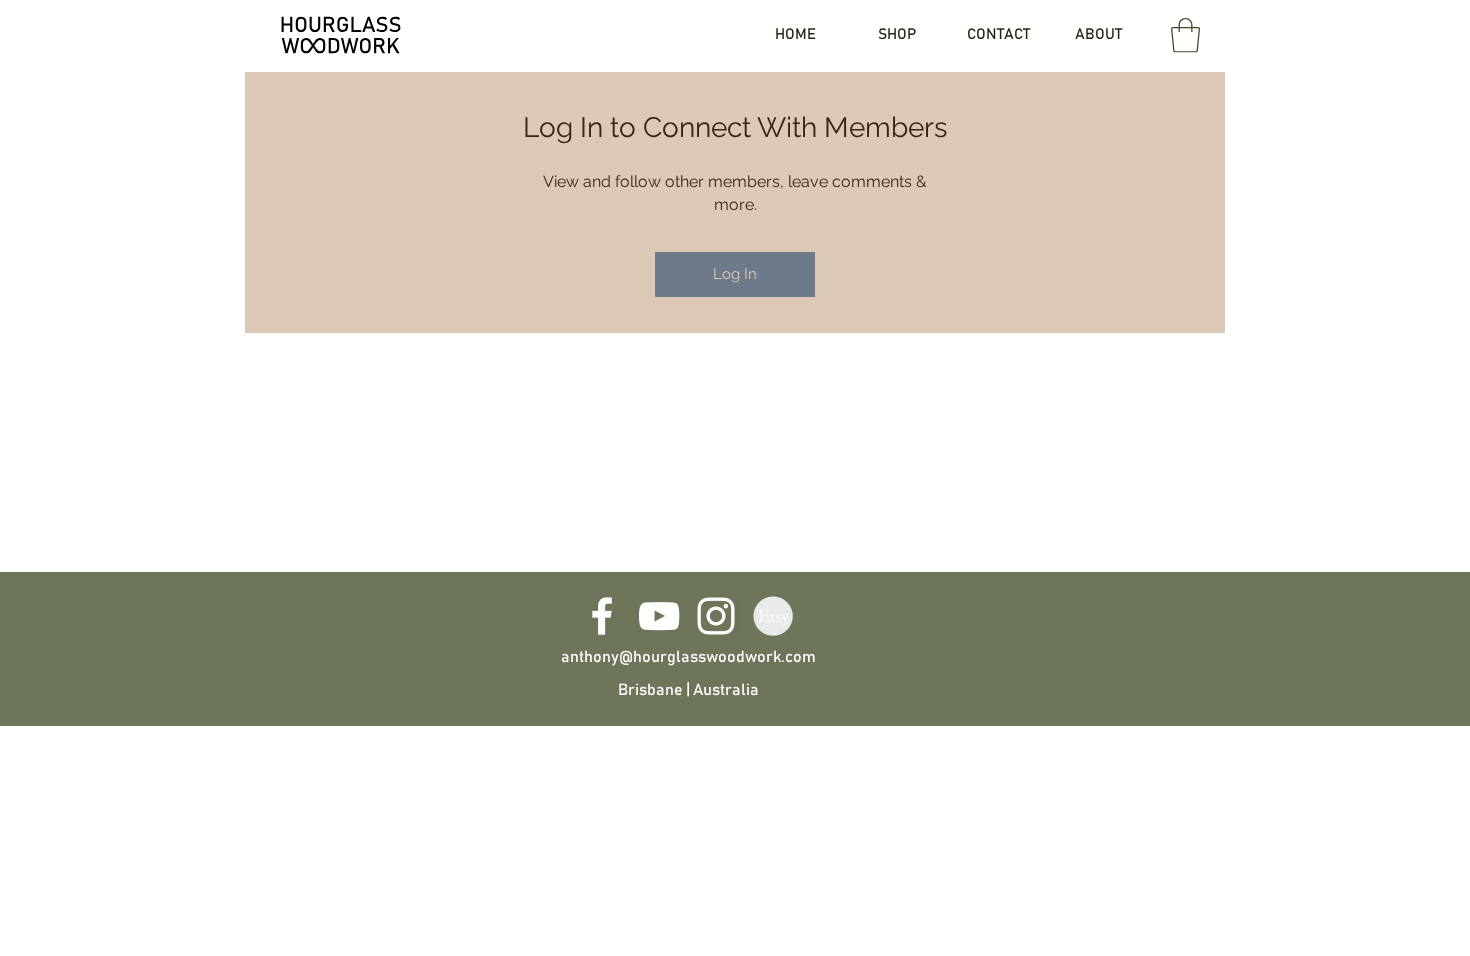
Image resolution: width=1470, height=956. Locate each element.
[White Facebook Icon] (602, 616)
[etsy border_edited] (773, 616)
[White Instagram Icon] (716, 616)
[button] (1185, 35)
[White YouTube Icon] (659, 616)
